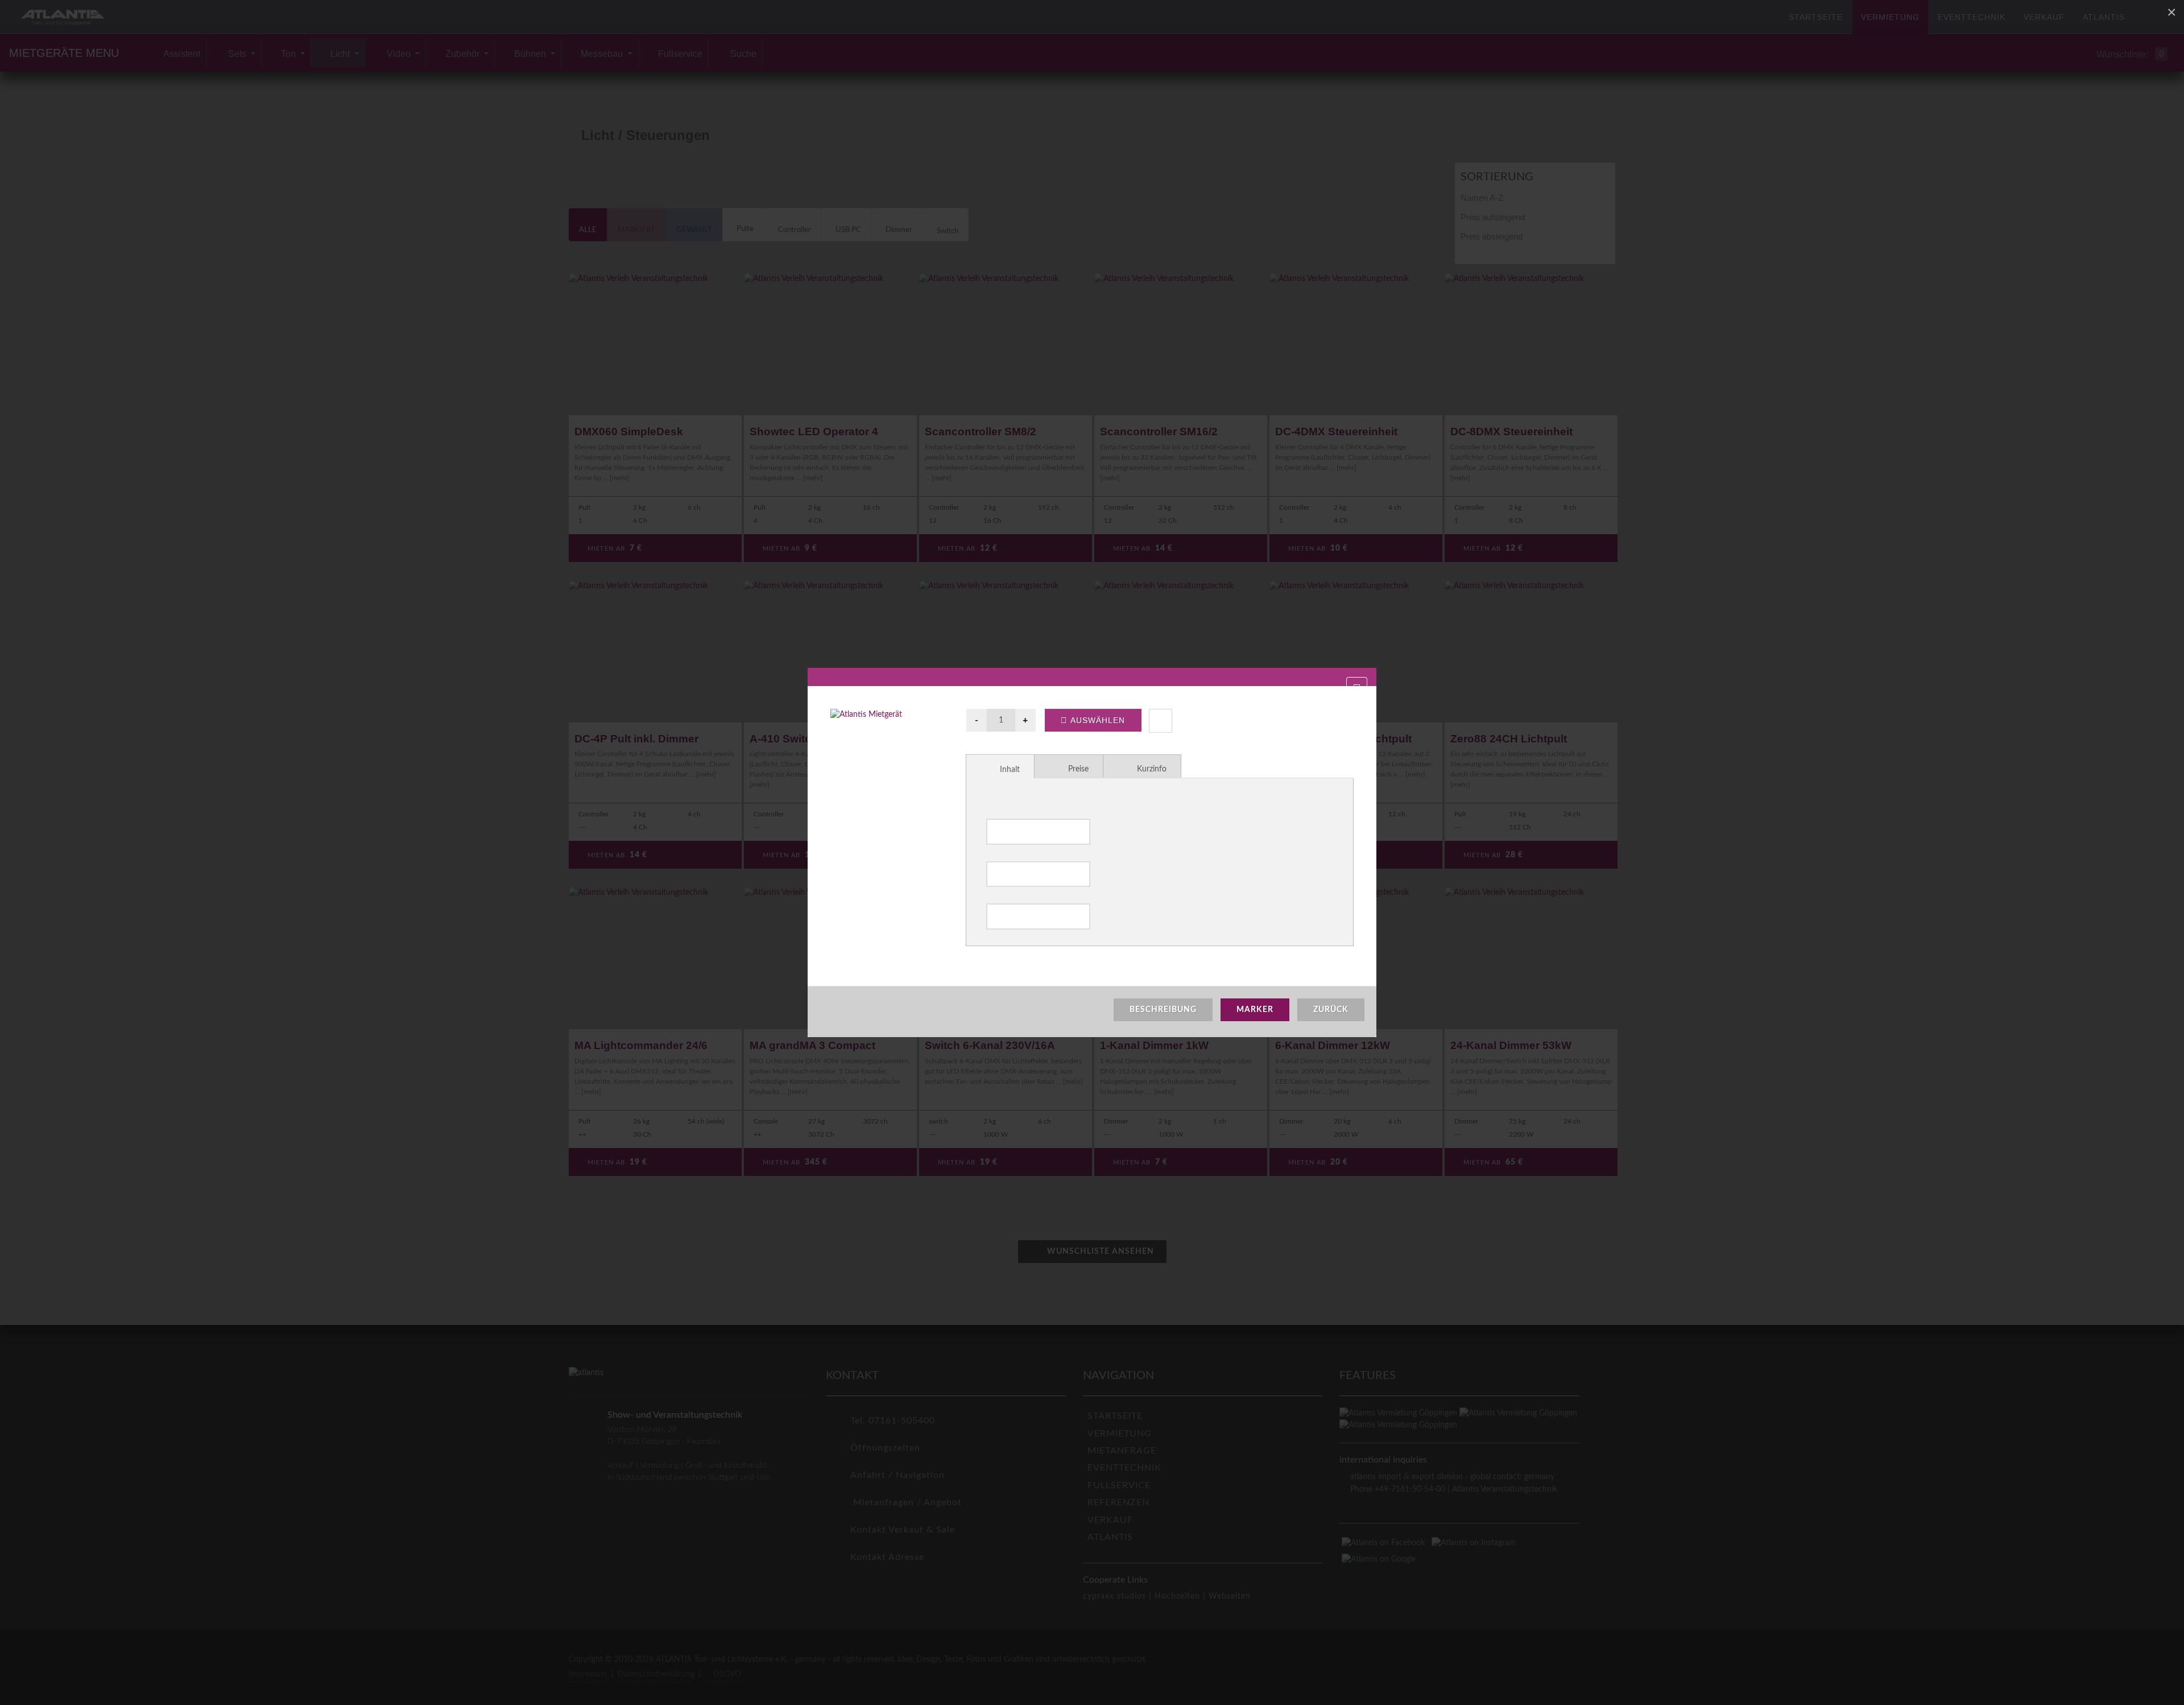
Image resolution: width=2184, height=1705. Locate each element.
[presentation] (1000, 767)
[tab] (1000, 766)
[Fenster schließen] (1357, 689)
